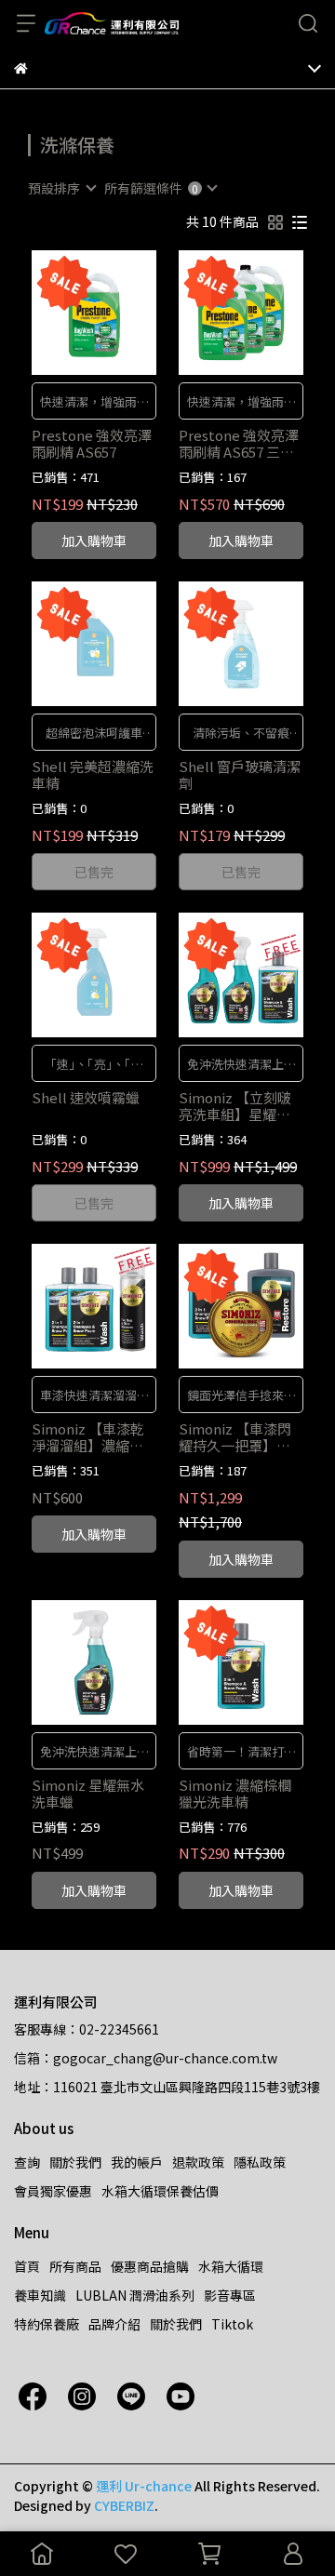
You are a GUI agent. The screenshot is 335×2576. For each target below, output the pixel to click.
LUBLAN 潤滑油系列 (135, 2295)
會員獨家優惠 (53, 2191)
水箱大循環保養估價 (160, 2191)
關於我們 (75, 2162)
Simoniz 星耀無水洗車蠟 (88, 1794)
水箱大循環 (231, 2266)
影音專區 (230, 2295)
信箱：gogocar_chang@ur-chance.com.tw (146, 2058)
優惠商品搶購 (150, 2266)
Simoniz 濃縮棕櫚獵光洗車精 (235, 1794)
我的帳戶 (137, 2162)
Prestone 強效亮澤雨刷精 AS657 (92, 444)
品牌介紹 (114, 2324)
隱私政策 (260, 2162)
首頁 (27, 2266)
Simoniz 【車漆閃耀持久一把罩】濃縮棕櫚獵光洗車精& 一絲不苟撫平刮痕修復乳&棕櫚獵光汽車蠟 (240, 1437)
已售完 (94, 872)
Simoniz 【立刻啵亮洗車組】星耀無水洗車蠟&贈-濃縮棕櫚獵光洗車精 (235, 1106)
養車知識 (40, 2295)
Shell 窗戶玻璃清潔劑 (240, 775)
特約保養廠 (47, 2324)
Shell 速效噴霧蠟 (86, 1098)
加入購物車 (94, 541)
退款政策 (198, 2162)
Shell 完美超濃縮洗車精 (93, 775)
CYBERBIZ (124, 2505)
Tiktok (232, 2324)
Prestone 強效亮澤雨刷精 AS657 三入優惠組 (239, 444)
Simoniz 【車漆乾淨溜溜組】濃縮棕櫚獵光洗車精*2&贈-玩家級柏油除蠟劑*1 (90, 1437)
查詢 (27, 2162)
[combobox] (61, 188)
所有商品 (75, 2266)
